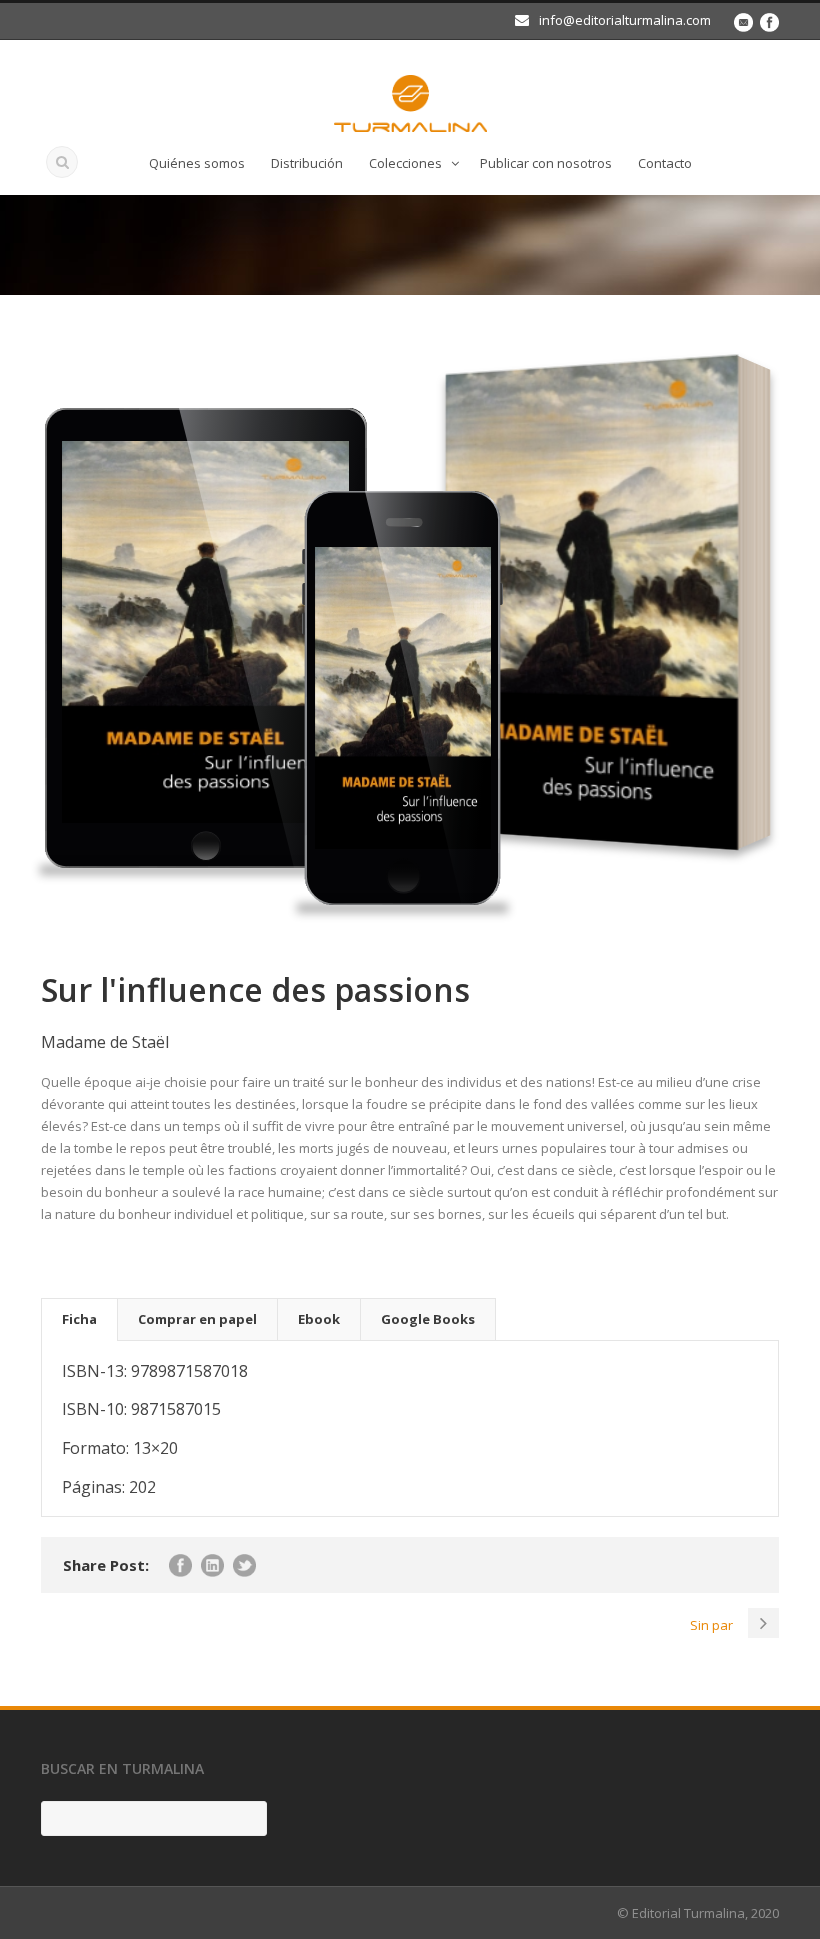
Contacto (665, 163)
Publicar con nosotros (546, 163)
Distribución (307, 163)
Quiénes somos (197, 163)
